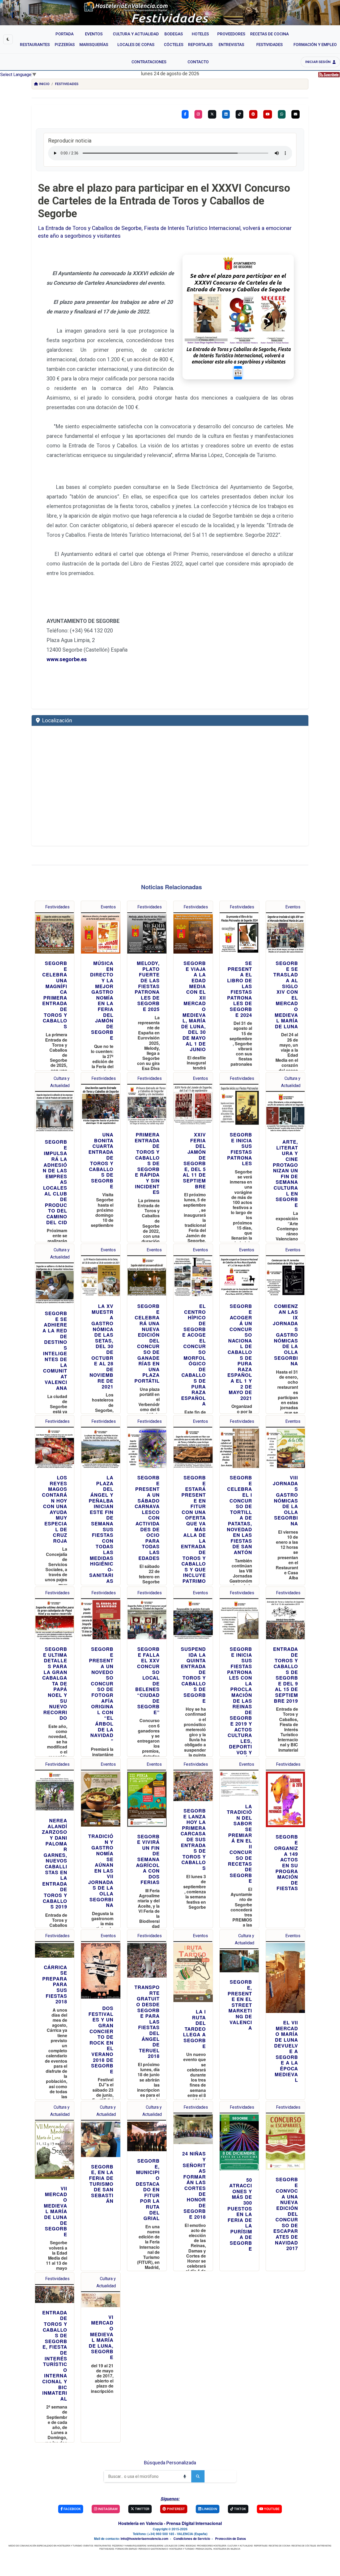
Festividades (67, 84)
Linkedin (209, 2509)
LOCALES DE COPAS (175, 2546)
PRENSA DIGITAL (204, 2549)
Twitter (142, 2509)
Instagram (107, 2509)
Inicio (44, 84)
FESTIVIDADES (107, 2549)
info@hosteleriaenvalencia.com (144, 2539)
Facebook (72, 2509)
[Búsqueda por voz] (185, 2476)
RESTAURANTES (103, 2546)
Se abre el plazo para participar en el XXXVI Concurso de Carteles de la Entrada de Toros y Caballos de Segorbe (164, 201)
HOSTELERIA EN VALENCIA (227, 2549)
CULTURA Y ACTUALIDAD (240, 2546)
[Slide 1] (238, 373)
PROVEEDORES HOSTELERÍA (212, 2546)
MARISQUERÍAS (155, 2546)
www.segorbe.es (67, 659)
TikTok (240, 2509)
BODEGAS (191, 2546)
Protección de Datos (231, 2539)
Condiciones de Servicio (192, 2539)
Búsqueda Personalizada (170, 2463)
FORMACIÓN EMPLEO (126, 2549)
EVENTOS (88, 2546)
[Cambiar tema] (8, 39)
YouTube (271, 2509)
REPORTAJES (261, 2546)
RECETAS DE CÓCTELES (304, 2546)
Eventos (108, 907)
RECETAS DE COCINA (279, 2546)
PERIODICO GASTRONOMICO (153, 2549)
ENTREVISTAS (324, 2546)
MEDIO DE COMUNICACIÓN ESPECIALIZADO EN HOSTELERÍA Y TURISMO (45, 2546)
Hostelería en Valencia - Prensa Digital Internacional (170, 2523)
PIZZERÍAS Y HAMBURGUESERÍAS (129, 2546)
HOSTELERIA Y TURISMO (182, 2549)
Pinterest (175, 2509)
